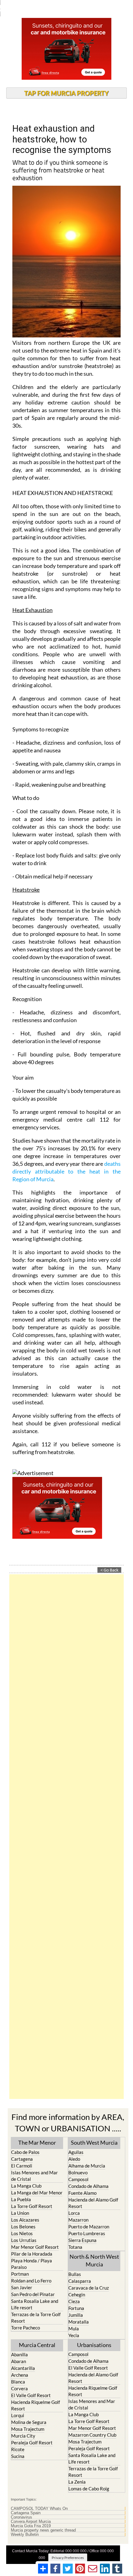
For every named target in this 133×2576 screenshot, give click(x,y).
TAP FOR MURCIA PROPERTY (66, 93)
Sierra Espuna (82, 2240)
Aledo (74, 2159)
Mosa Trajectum (28, 2429)
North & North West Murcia (94, 2260)
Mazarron (78, 2220)
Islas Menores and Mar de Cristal (34, 2176)
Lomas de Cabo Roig (89, 2489)
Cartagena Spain (26, 2513)
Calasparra (80, 2281)
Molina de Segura (29, 2422)
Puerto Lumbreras (87, 2233)
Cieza (74, 2301)
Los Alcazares (25, 2220)
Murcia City (23, 2436)
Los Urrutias (24, 2240)
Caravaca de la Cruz (89, 2288)
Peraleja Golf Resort (32, 2443)
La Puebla (21, 2199)
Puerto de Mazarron (89, 2227)
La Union (20, 2213)
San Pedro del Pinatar (33, 2294)
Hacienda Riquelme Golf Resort (36, 2405)
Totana (75, 2247)
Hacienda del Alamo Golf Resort (93, 2203)
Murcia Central (37, 2345)
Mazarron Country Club (92, 2435)
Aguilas (76, 2152)
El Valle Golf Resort (31, 2395)
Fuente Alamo (82, 2193)
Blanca (18, 2382)
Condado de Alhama (88, 2186)
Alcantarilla (23, 2368)
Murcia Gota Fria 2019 (31, 2526)
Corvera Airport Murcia (31, 2522)
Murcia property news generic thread (43, 2530)
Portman (20, 2274)
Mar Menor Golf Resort (35, 2247)
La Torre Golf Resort (32, 2206)
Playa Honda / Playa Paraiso (32, 2264)
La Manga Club (26, 2186)
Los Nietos (22, 2233)
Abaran (19, 2361)
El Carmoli (22, 2166)
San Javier (22, 2287)
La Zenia (77, 2482)
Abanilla (19, 2354)
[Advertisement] (66, 1837)
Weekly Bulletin (25, 2535)
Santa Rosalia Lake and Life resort (35, 2304)
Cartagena (22, 2159)
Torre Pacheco (26, 2328)
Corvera (19, 2388)
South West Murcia (94, 2142)
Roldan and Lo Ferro (31, 2281)
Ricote (18, 2449)
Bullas (75, 2274)
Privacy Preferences (68, 2558)
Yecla (74, 2335)
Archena (20, 2375)
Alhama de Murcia (87, 2166)
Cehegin (77, 2295)
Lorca (74, 2213)
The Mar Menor (37, 2142)
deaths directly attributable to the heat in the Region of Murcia (66, 1171)
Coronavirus (21, 2517)
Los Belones (23, 2227)
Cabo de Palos (25, 2152)
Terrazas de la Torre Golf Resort (36, 2318)
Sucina (18, 2456)
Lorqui (18, 2415)
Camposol (78, 2179)
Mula (74, 2329)
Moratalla (79, 2322)
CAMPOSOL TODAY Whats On (39, 2509)
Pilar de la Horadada (32, 2254)
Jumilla (76, 2315)
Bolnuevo (78, 2172)
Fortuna (76, 2308)
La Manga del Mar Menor (37, 2193)
